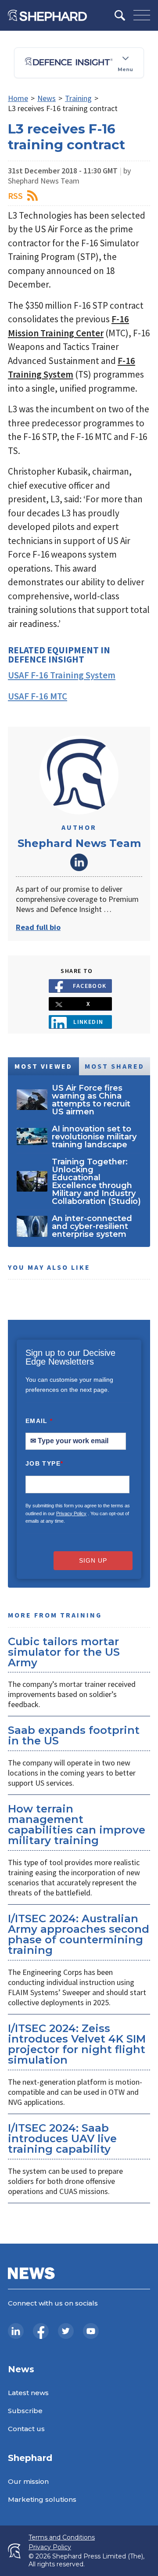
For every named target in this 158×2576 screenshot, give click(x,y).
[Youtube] (91, 2331)
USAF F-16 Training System (62, 675)
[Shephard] (47, 15)
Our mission (28, 2481)
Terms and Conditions (62, 2538)
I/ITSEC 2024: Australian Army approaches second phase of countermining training (79, 1934)
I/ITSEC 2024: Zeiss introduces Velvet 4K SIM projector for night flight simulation (77, 2044)
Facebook (90, 986)
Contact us (26, 2429)
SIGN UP (93, 1560)
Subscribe (25, 2411)
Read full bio (38, 927)
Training (78, 98)
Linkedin (88, 1022)
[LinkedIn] (16, 2331)
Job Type (44, 1463)
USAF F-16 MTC (38, 696)
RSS (15, 196)
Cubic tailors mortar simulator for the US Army (64, 1652)
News (47, 98)
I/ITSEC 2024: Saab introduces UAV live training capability (62, 2138)
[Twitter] (66, 2331)
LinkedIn (79, 862)
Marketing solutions (42, 2499)
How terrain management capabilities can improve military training (77, 1825)
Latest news (28, 2393)
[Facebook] (41, 2331)
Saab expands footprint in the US (74, 1735)
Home (18, 98)
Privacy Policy (71, 1513)
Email (39, 1421)
